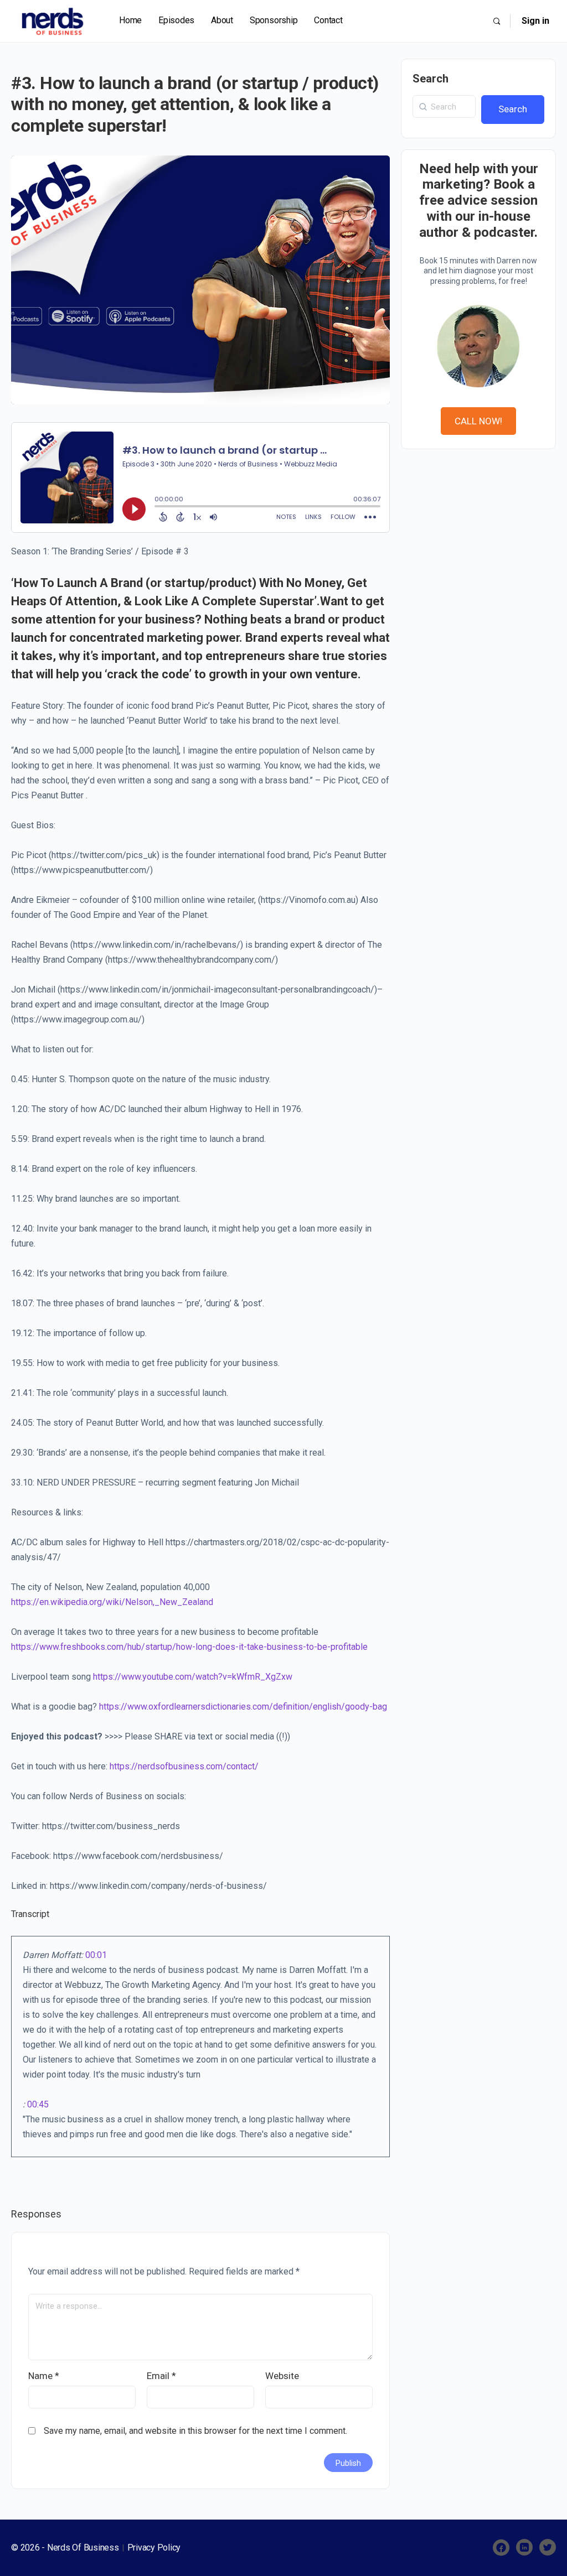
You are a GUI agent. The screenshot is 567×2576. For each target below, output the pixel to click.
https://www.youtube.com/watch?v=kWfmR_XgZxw (193, 1677)
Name (44, 2376)
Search (431, 79)
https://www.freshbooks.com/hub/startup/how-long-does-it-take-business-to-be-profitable (189, 1647)
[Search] (497, 21)
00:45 (38, 2104)
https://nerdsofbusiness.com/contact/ (184, 1766)
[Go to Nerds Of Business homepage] (53, 20)
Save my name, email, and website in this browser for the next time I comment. (195, 2431)
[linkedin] (524, 2548)
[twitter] (548, 2548)
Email (161, 2376)
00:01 (96, 1955)
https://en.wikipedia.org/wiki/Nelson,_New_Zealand (112, 1602)
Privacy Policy (154, 2548)
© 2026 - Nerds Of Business (66, 2548)
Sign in (535, 21)
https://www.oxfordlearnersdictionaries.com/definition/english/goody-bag (243, 1707)
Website (282, 2376)
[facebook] (501, 2548)
